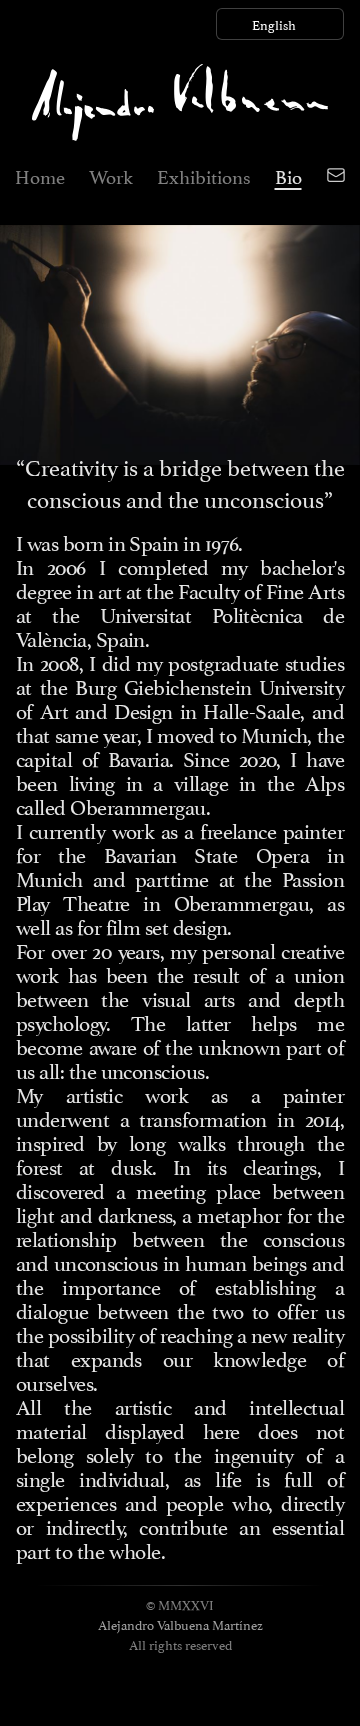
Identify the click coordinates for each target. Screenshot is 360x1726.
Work (111, 175)
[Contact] (336, 175)
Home (40, 175)
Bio (288, 175)
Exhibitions (204, 175)
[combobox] (280, 24)
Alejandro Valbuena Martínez (180, 1624)
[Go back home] (180, 102)
